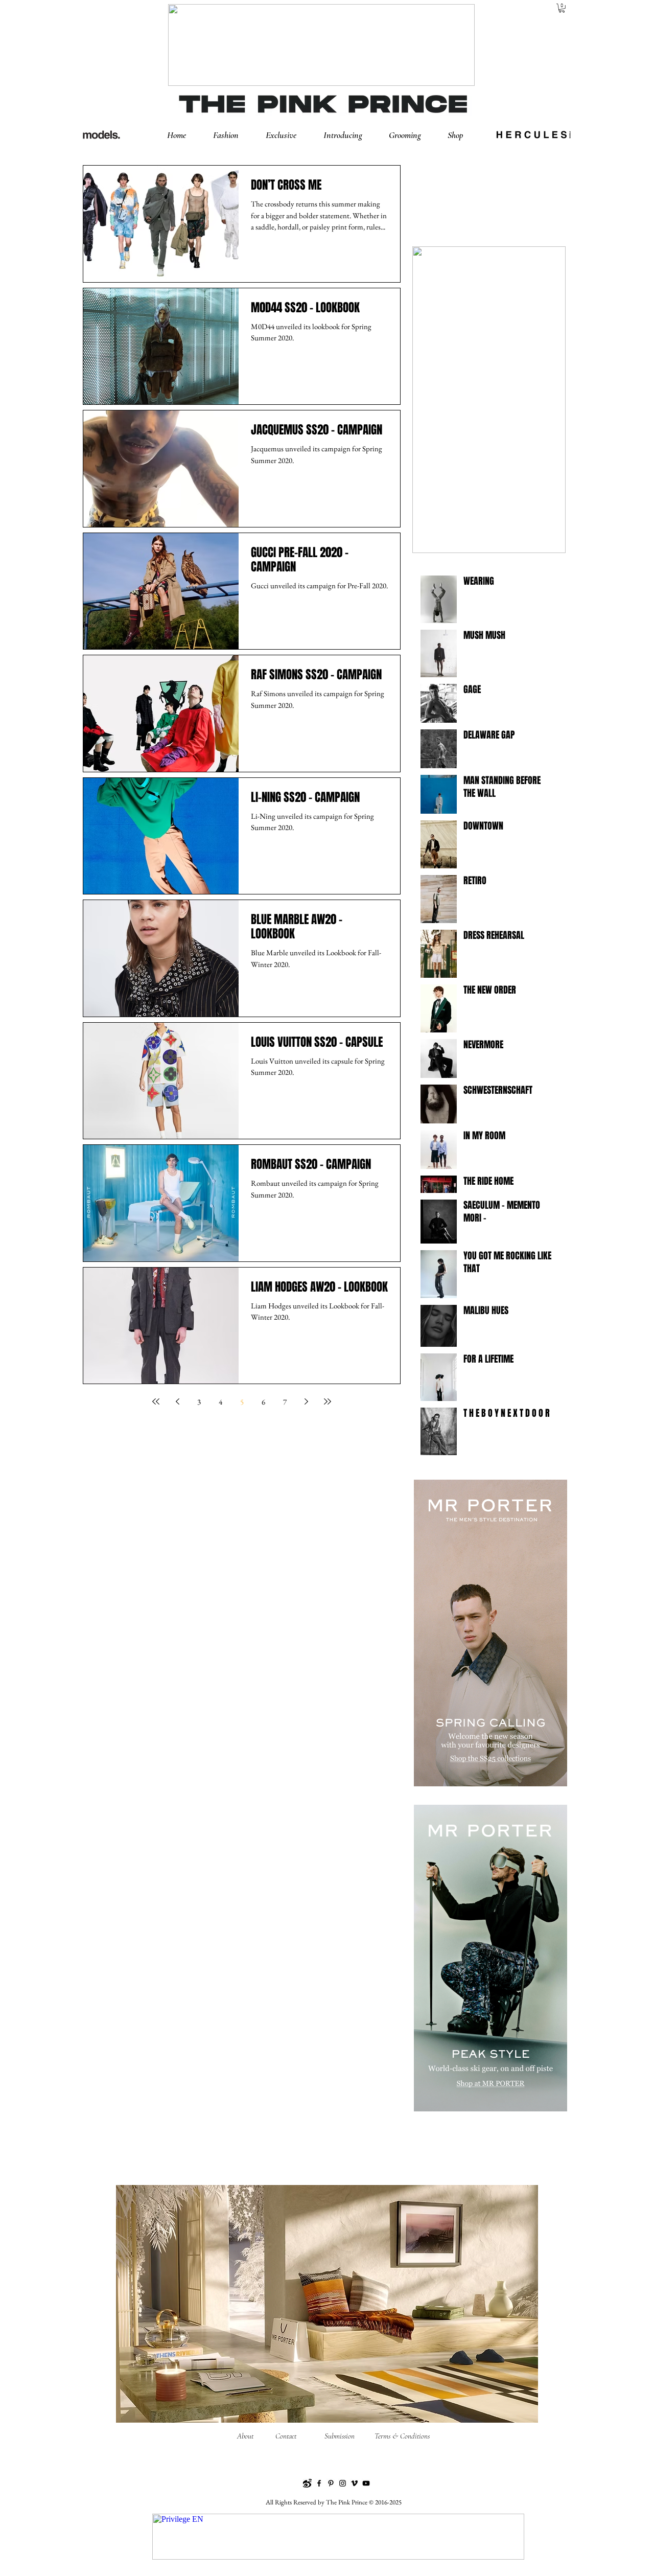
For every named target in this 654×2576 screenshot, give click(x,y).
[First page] (156, 1401)
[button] (234, 135)
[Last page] (328, 1401)
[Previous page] (177, 1401)
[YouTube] (366, 2483)
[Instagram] (343, 2483)
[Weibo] (307, 2483)
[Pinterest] (331, 2483)
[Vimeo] (354, 2483)
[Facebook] (319, 2483)
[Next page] (306, 1401)
